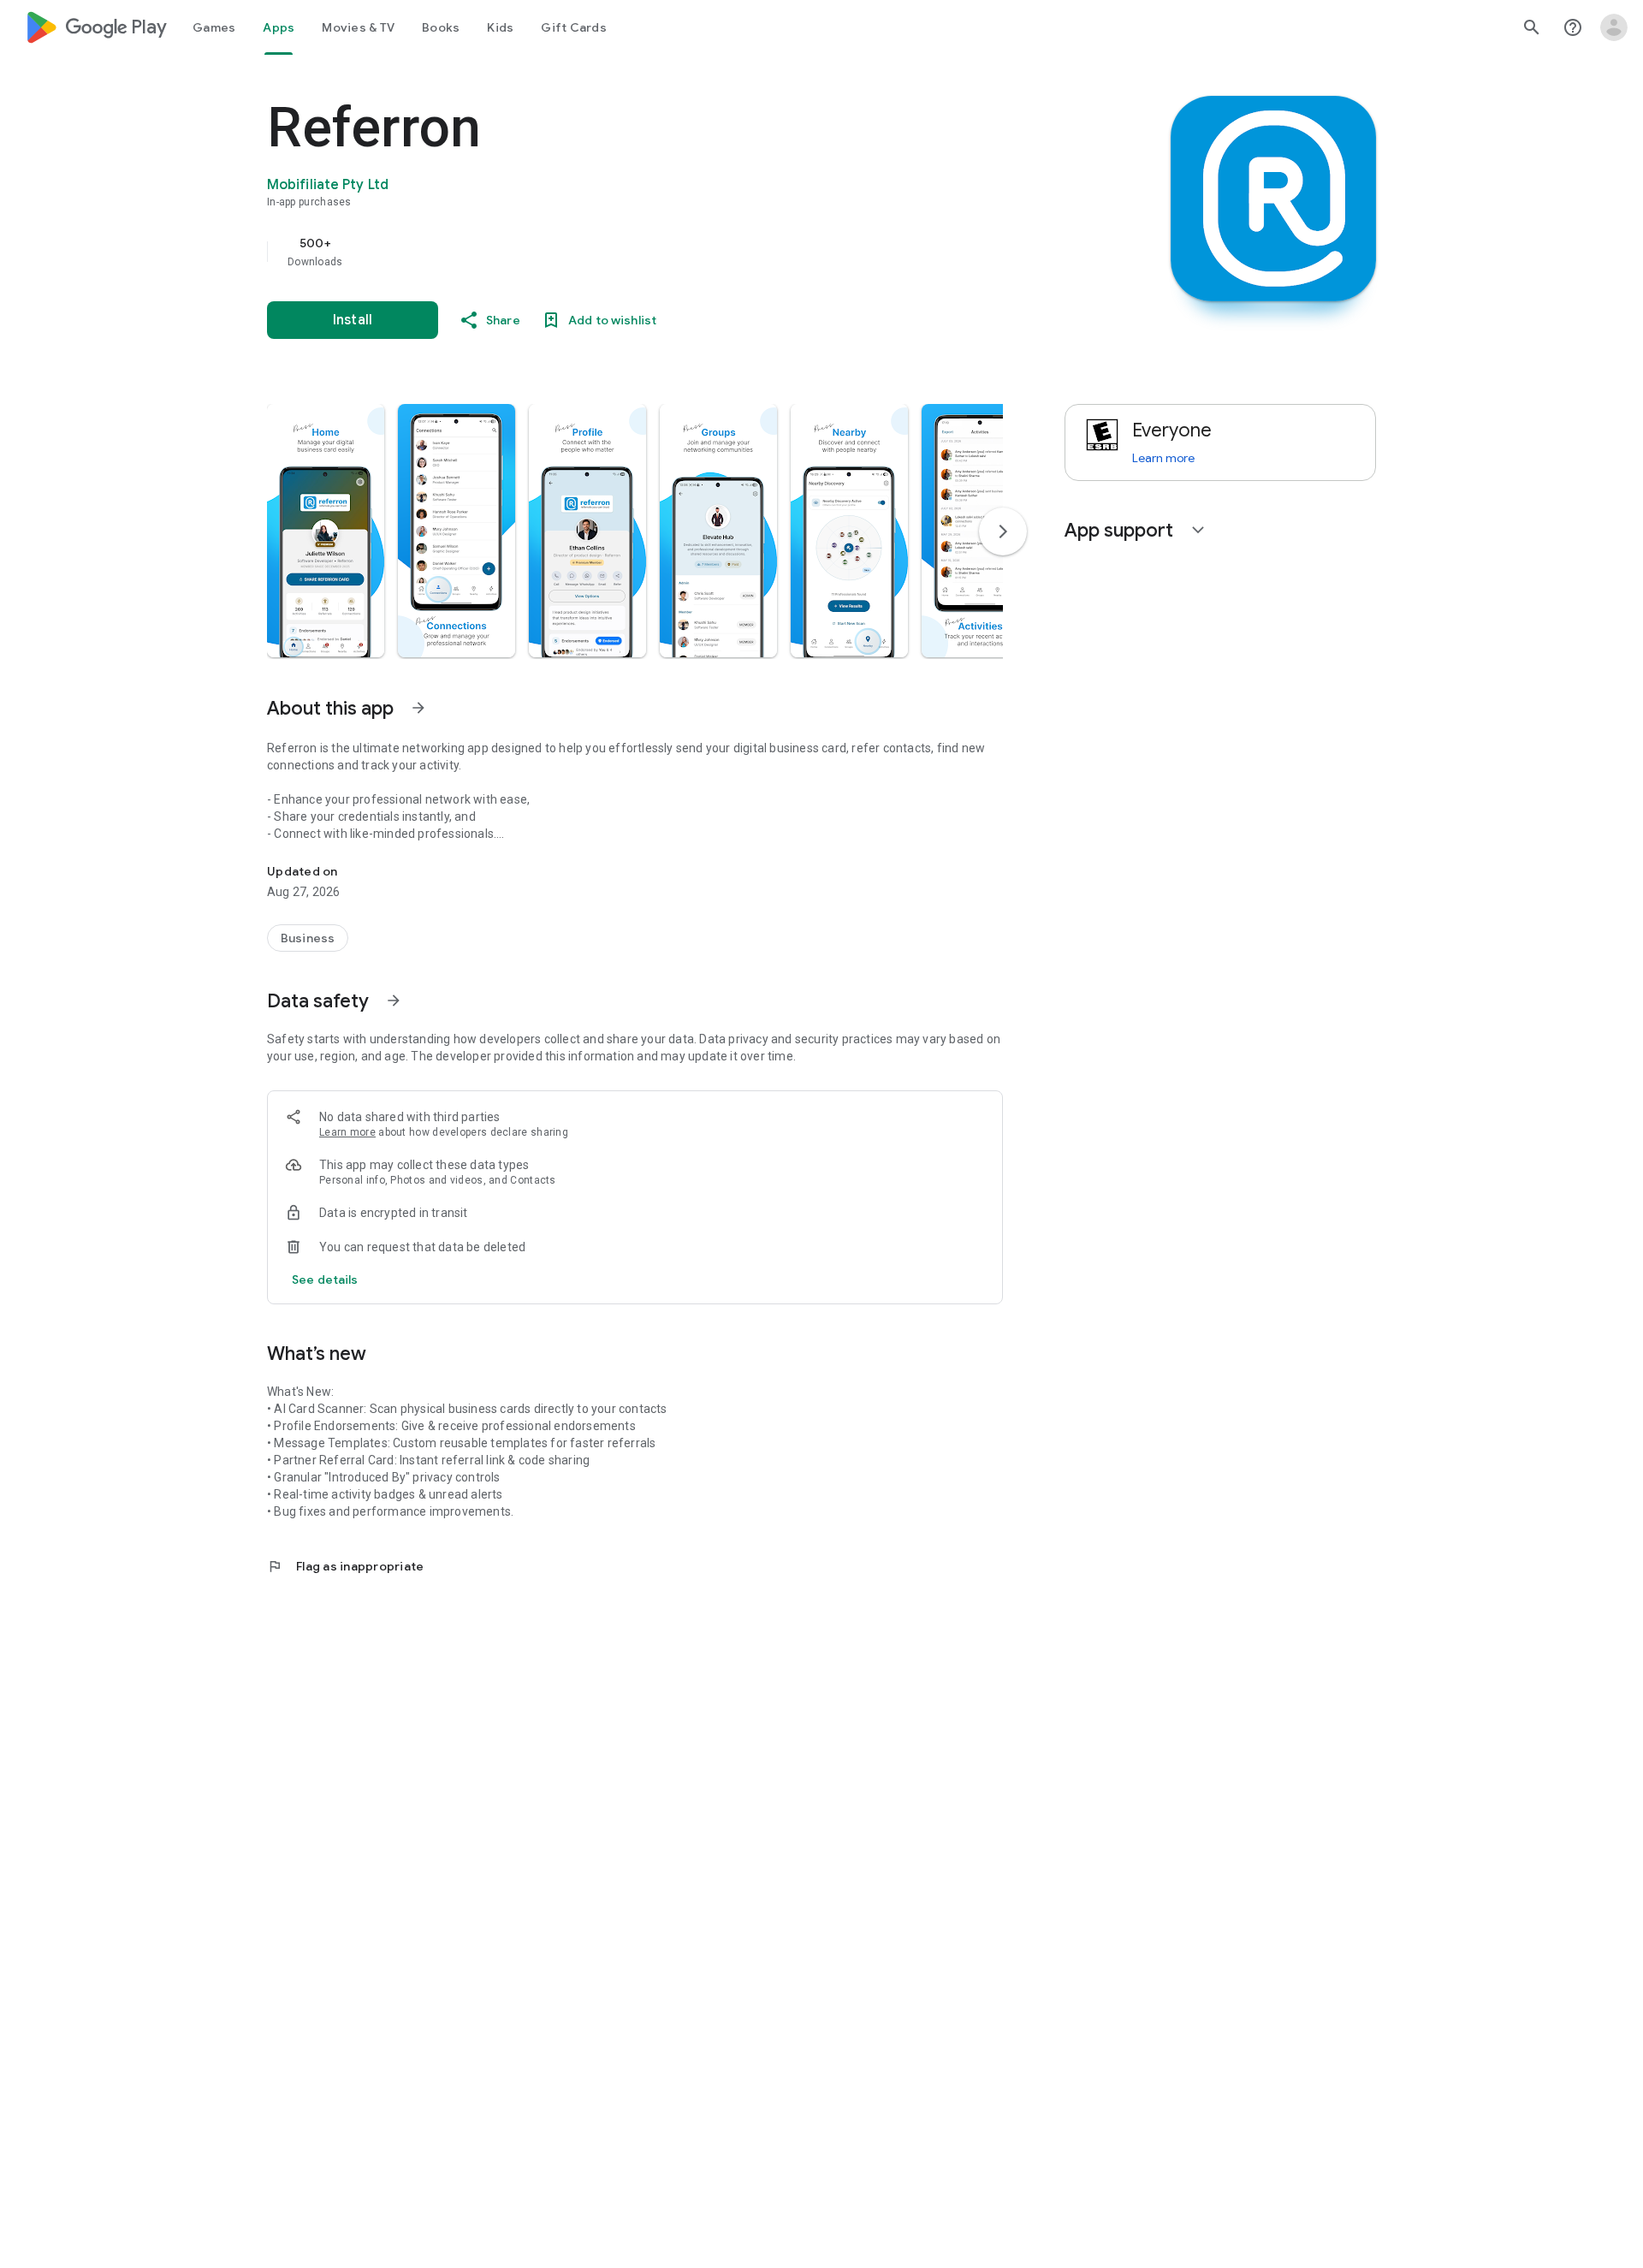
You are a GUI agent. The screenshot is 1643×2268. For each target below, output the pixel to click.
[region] (609, 252)
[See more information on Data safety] (394, 1000)
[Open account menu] (1614, 27)
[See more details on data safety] (325, 1279)
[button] (326, 531)
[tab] (214, 27)
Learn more (347, 1132)
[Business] (308, 938)
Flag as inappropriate (345, 1566)
